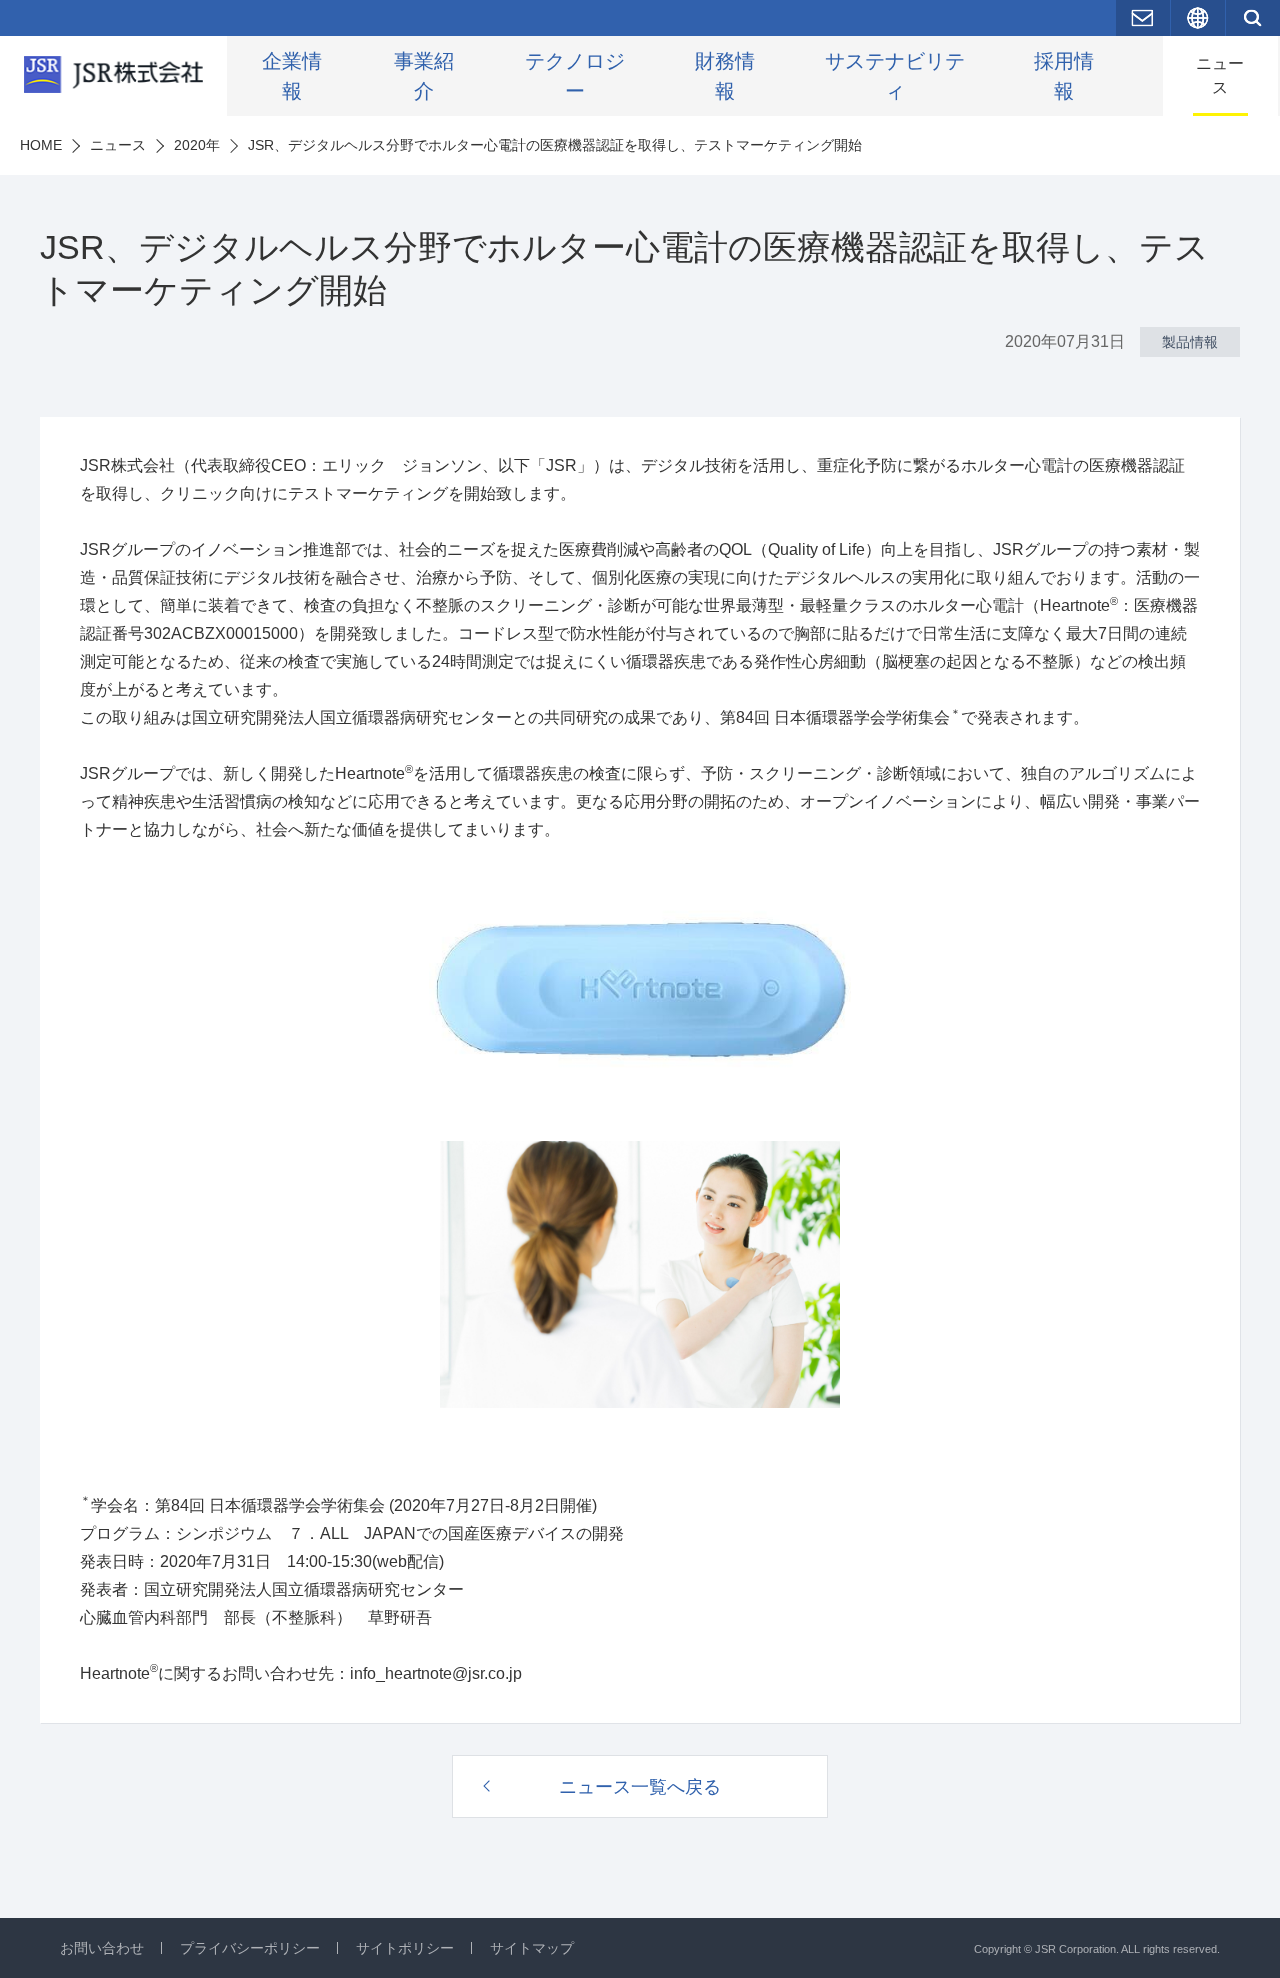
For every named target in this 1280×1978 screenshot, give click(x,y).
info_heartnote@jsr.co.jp (436, 1673)
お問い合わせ (102, 1948)
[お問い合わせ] (1143, 18)
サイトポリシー (405, 1948)
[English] (1198, 18)
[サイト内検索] (1253, 18)
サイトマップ (532, 1948)
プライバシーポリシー (250, 1948)
